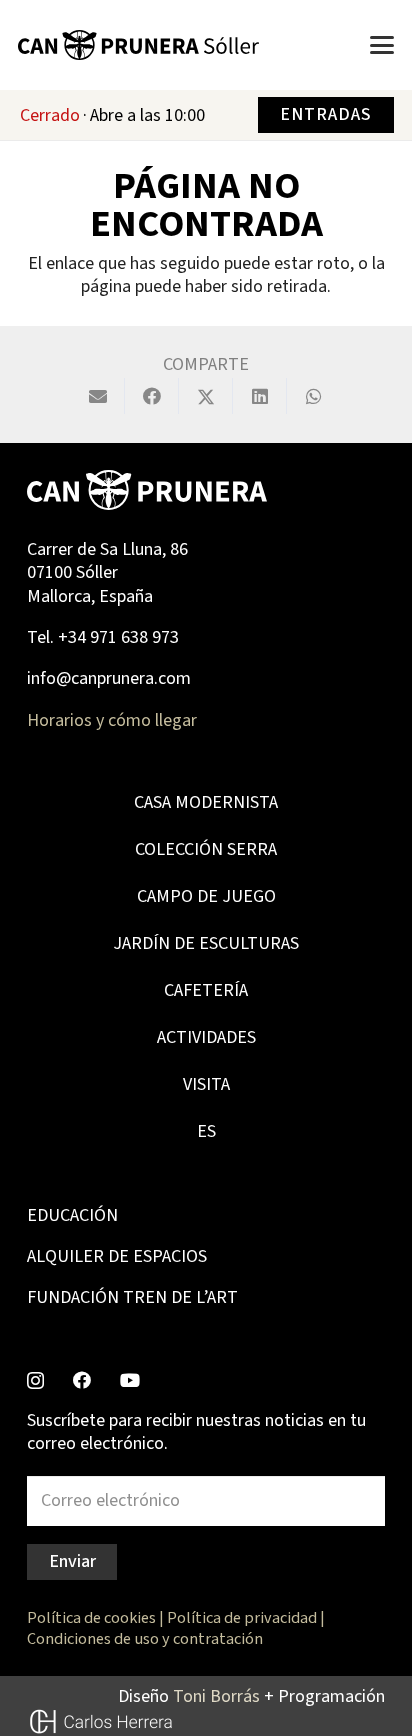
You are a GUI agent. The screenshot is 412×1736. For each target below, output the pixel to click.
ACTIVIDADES (206, 1037)
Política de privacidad (242, 1617)
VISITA (206, 1084)
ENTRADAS (325, 114)
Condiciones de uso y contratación (145, 1638)
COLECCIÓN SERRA (206, 849)
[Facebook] (82, 1380)
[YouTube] (130, 1380)
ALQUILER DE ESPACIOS (117, 1256)
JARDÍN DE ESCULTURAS (206, 943)
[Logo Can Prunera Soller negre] (138, 45)
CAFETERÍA (206, 990)
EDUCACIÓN (72, 1215)
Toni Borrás (216, 1696)
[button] (382, 45)
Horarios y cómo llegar (112, 720)
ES (206, 1131)
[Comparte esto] (152, 396)
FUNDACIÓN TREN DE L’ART (132, 1297)
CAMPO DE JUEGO (206, 896)
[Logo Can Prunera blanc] (147, 490)
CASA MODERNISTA (206, 802)
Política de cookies (91, 1617)
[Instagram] (35, 1381)
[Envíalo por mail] (98, 396)
